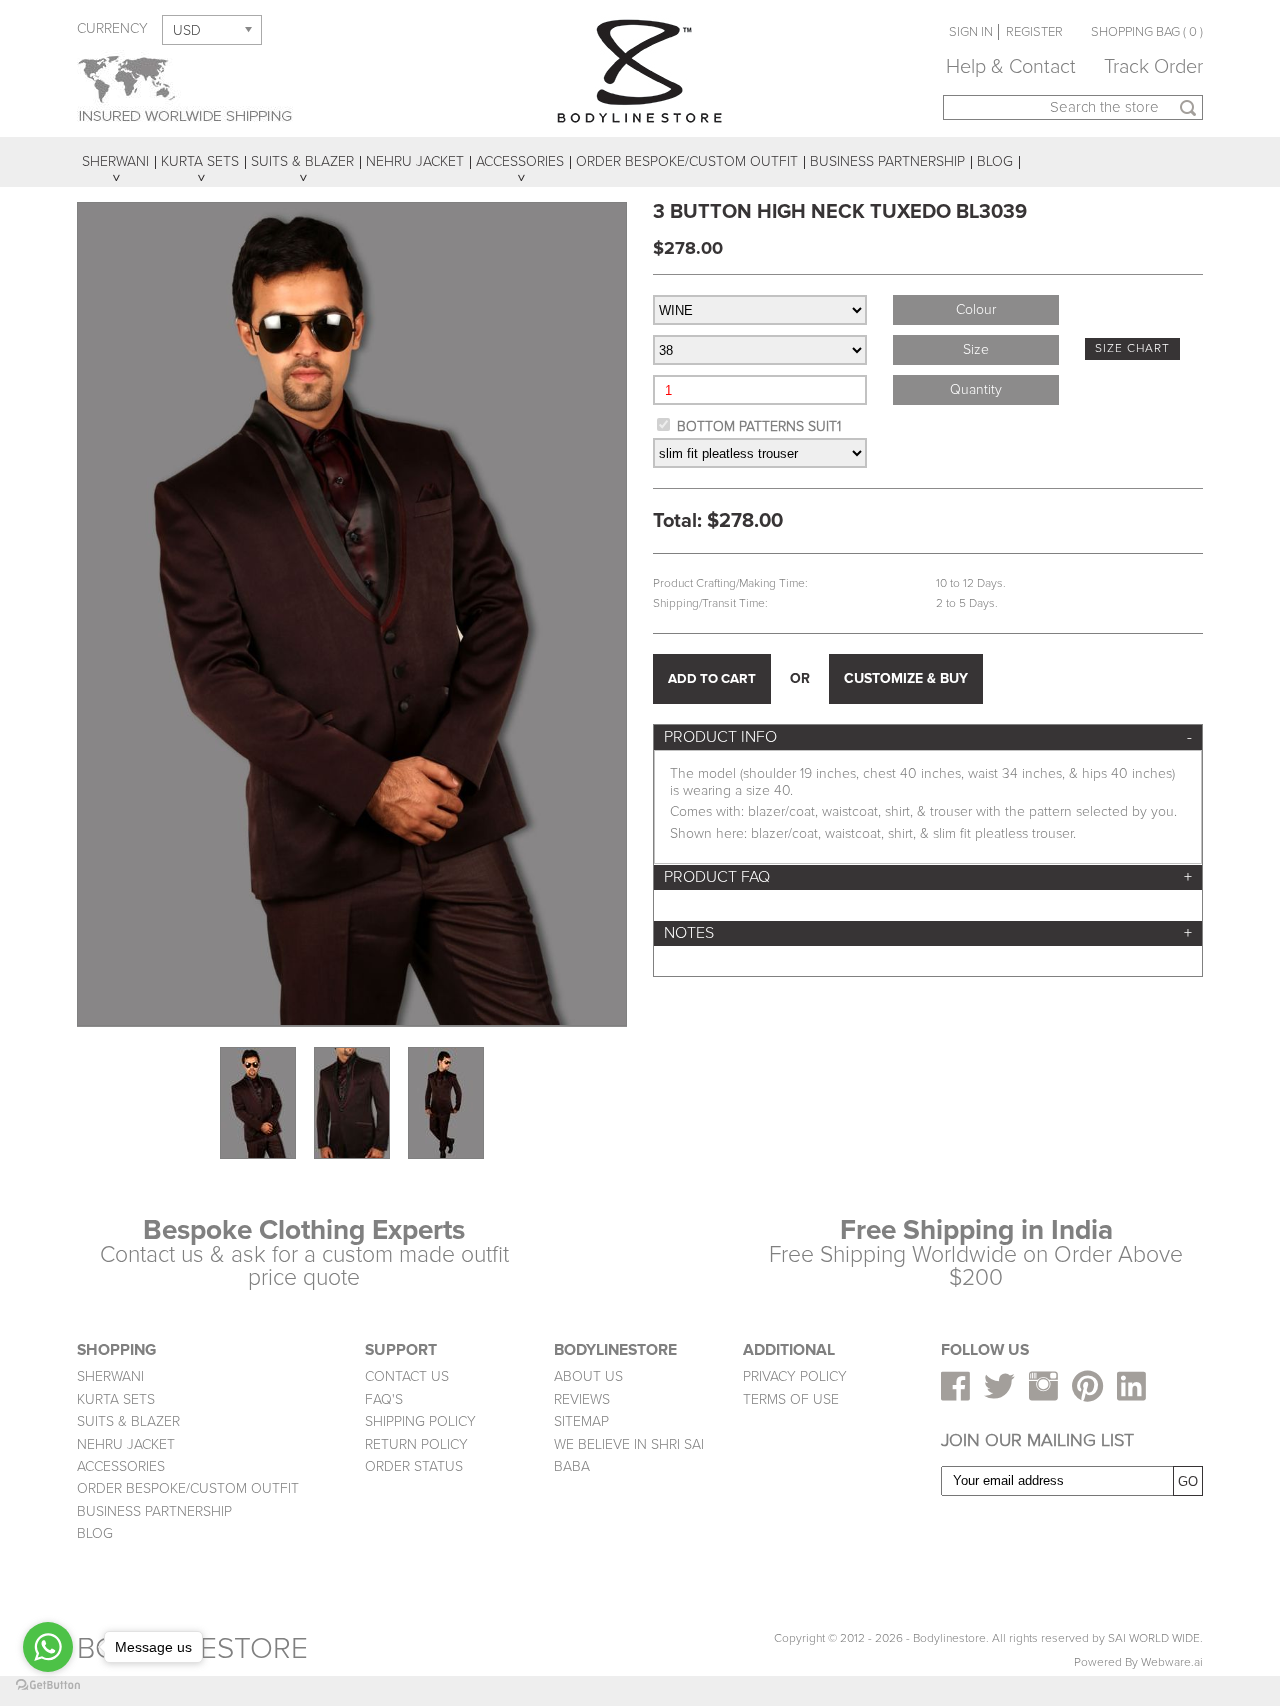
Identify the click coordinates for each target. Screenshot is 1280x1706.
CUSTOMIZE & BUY (906, 678)
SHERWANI (110, 1376)
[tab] (928, 737)
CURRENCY (112, 28)
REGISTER (1034, 32)
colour (976, 309)
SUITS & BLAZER (128, 1421)
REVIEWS (582, 1399)
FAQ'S (384, 1399)
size (976, 349)
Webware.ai (1172, 1662)
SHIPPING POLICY (420, 1421)
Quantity (976, 389)
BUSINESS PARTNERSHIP (154, 1511)
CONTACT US (407, 1376)
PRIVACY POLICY (795, 1376)
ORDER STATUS (414, 1466)
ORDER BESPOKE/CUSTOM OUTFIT (188, 1488)
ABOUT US (588, 1376)
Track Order (1153, 67)
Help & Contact (1011, 67)
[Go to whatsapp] (48, 1647)
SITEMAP (581, 1421)
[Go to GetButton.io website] (48, 1685)
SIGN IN (971, 32)
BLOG (95, 1533)
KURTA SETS (116, 1399)
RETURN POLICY (416, 1444)
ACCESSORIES (121, 1466)
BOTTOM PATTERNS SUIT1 (759, 426)
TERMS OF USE (791, 1399)
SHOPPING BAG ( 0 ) (1147, 32)
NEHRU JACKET (126, 1444)
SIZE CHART (1132, 348)
